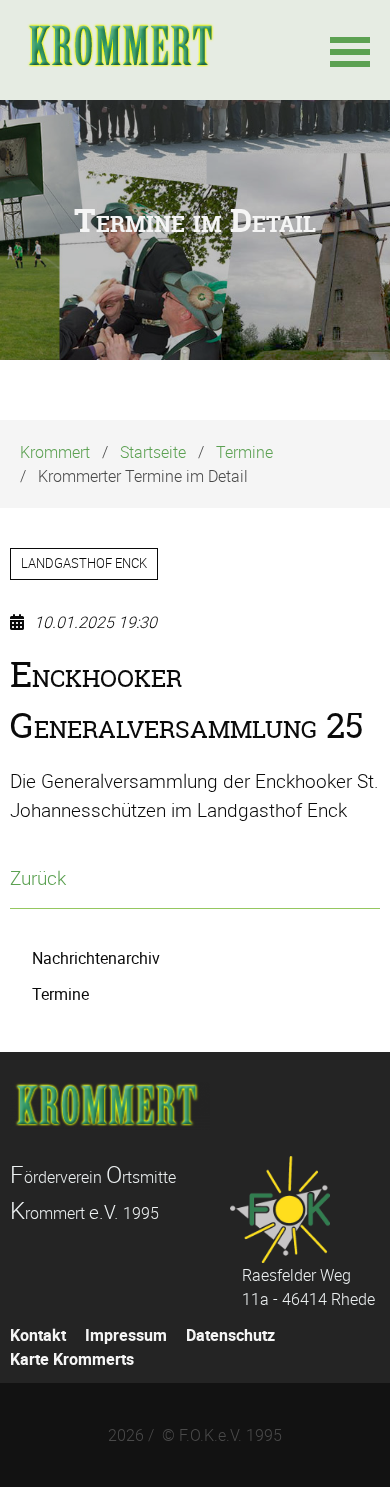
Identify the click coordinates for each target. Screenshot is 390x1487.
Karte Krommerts (72, 1359)
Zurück (38, 878)
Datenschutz (230, 1335)
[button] (350, 50)
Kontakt (38, 1335)
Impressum (126, 1335)
